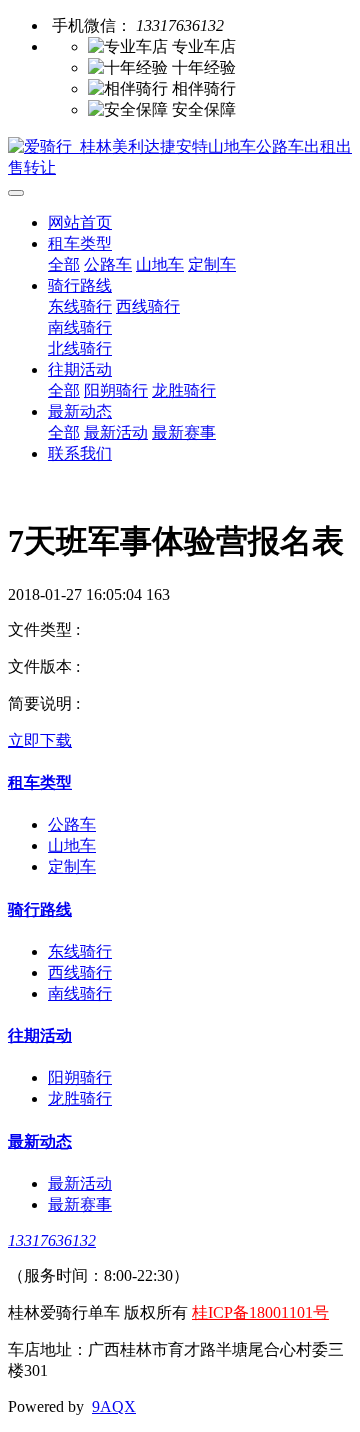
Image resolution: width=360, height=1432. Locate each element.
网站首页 (80, 222)
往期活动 (80, 369)
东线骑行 (80, 306)
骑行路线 (80, 285)
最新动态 (80, 411)
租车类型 (80, 243)
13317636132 (52, 1240)
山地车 (160, 264)
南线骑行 (80, 327)
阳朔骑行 (116, 390)
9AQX (114, 1406)
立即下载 (40, 740)
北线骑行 (80, 348)
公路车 (108, 264)
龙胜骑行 (184, 390)
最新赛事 (184, 432)
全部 (64, 264)
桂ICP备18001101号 (260, 1312)
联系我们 (80, 453)
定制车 (212, 264)
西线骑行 (148, 306)
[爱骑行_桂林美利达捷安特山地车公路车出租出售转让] (180, 158)
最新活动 (116, 432)
